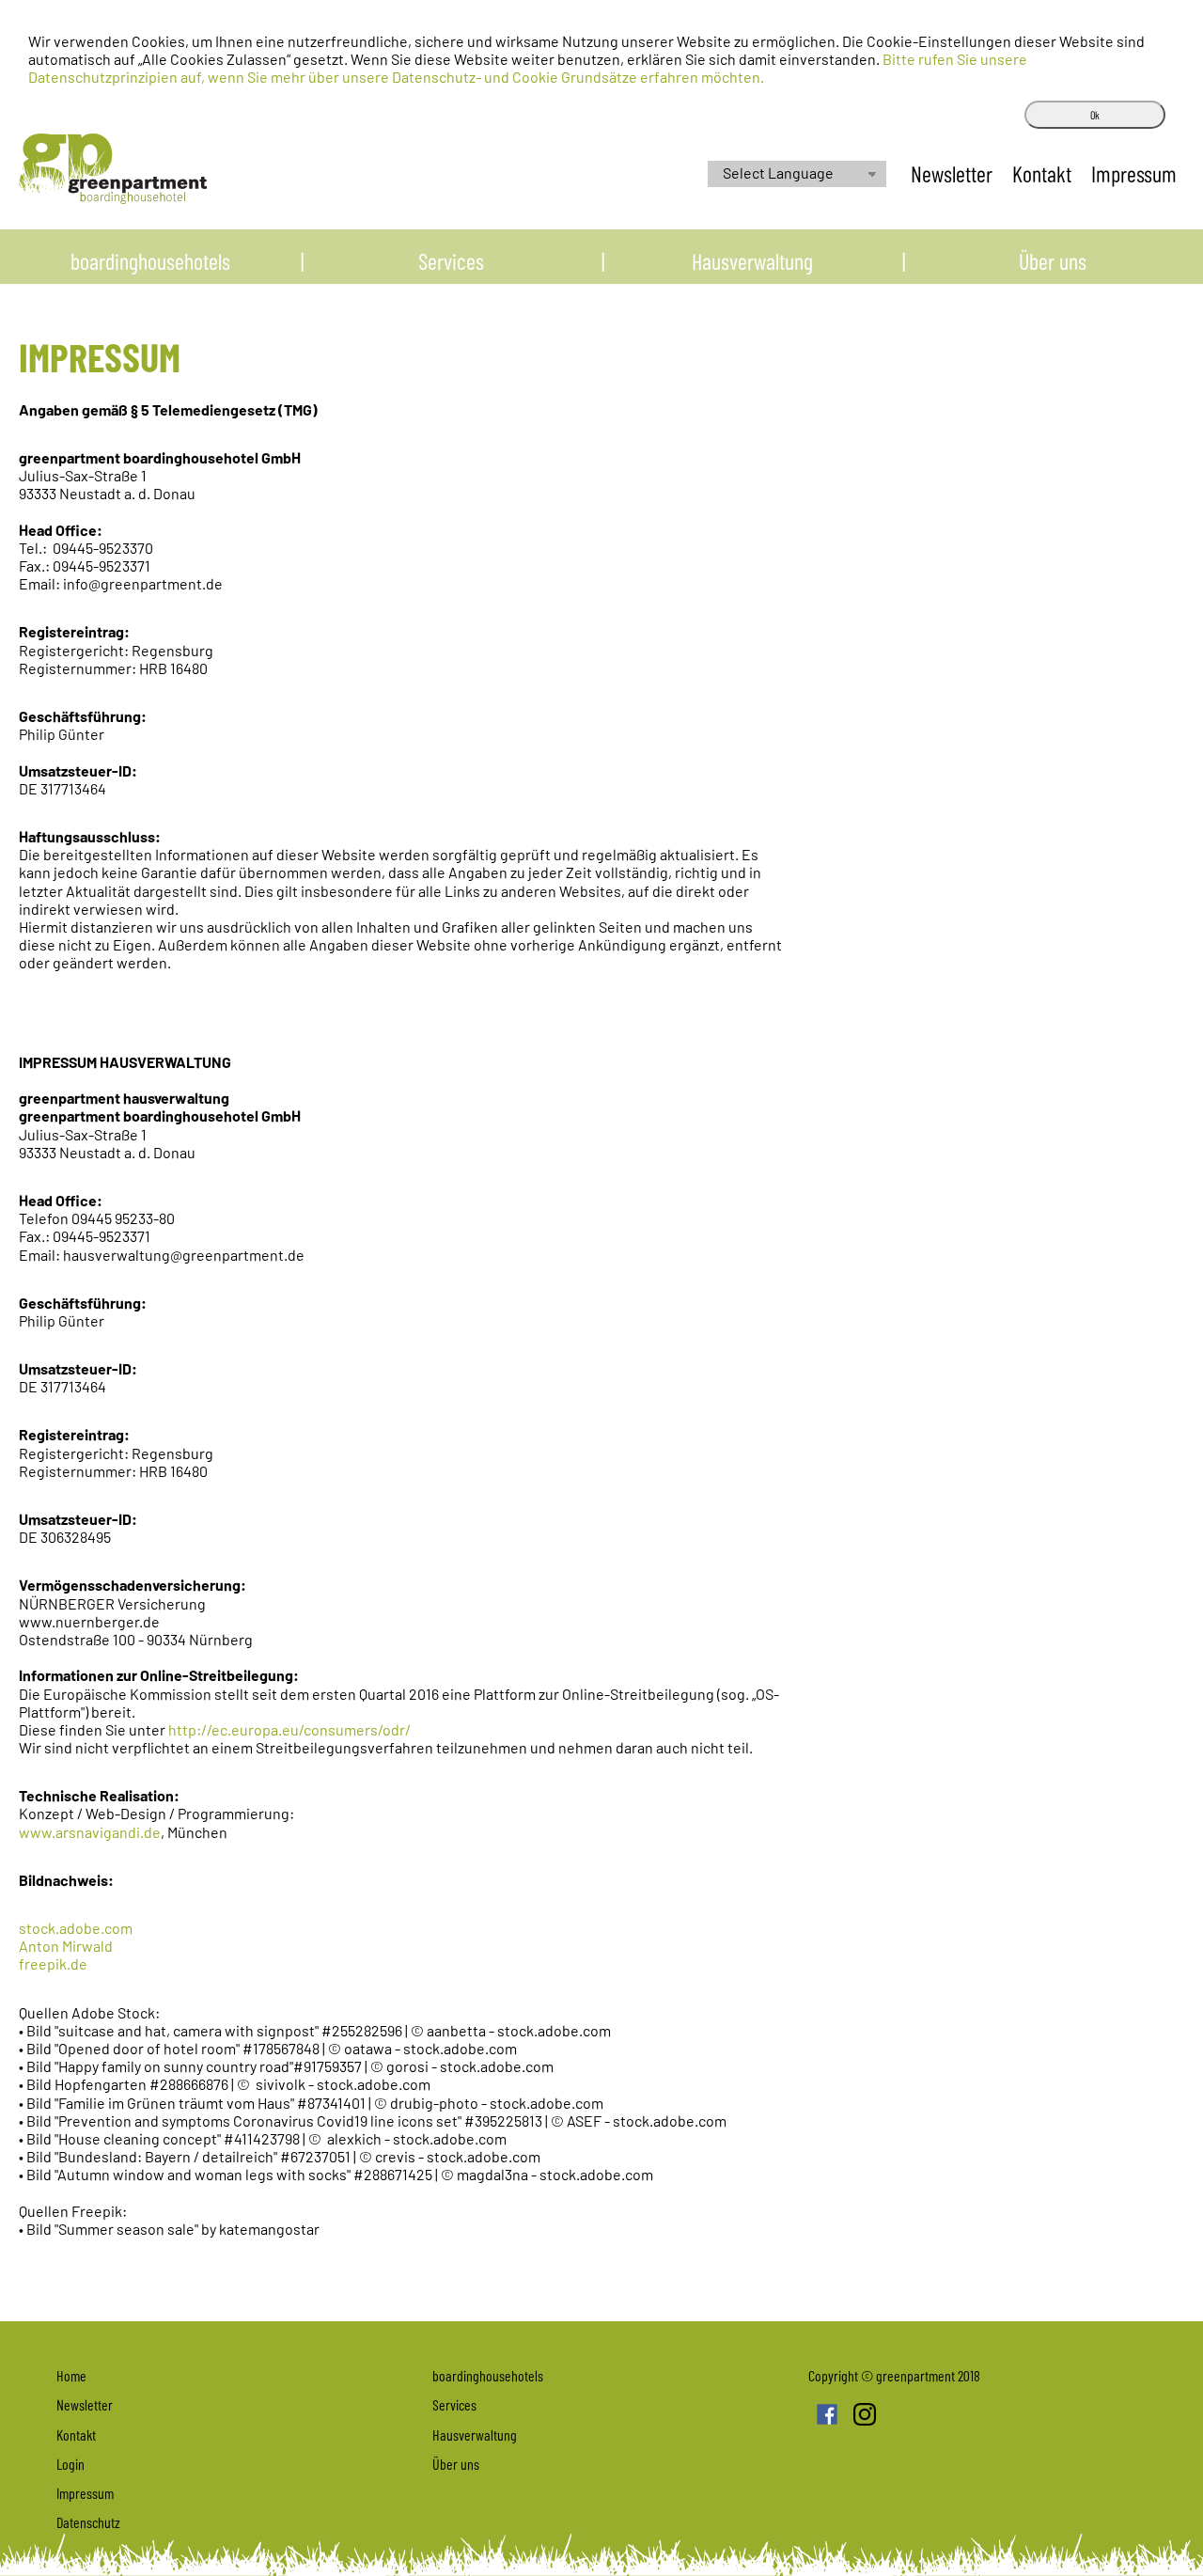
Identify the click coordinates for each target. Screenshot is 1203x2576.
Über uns (1053, 261)
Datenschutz (88, 2522)
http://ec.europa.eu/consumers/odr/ (289, 1729)
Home (71, 2375)
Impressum (1134, 173)
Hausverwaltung (752, 261)
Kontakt (1044, 173)
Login (70, 2464)
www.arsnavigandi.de (90, 1832)
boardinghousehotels (150, 261)
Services (451, 261)
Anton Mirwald (66, 1946)
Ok (1095, 115)
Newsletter (954, 173)
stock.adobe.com (76, 1928)
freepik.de (53, 1963)
